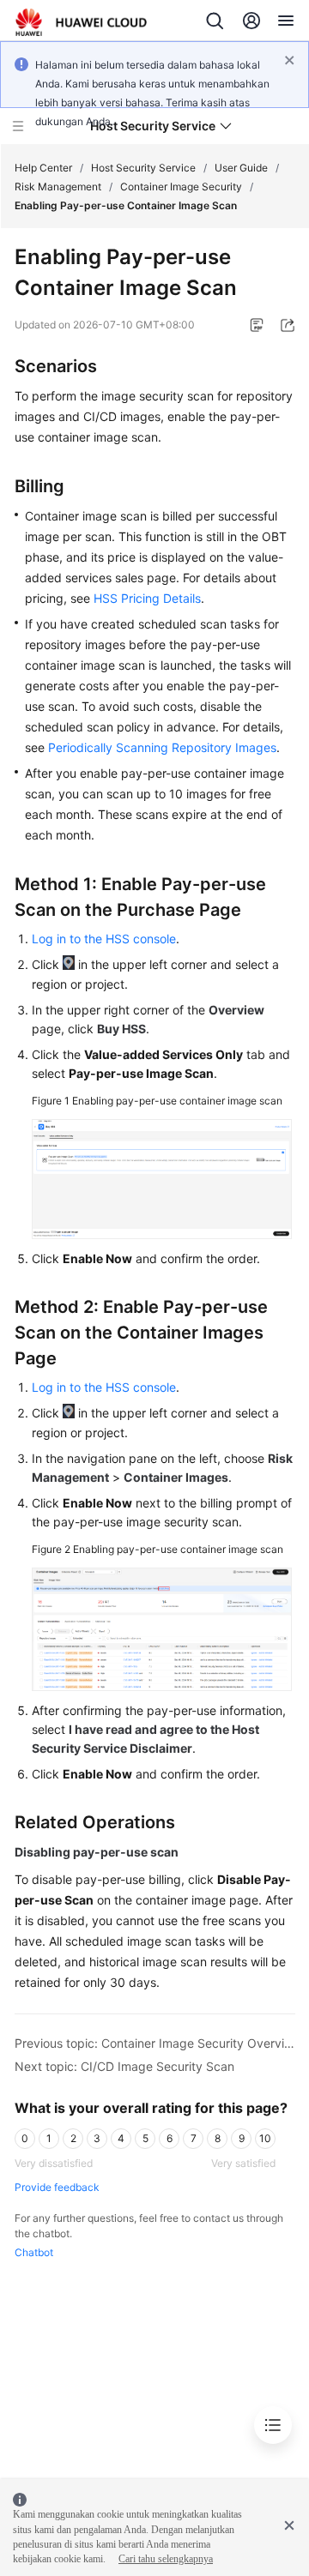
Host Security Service (143, 168)
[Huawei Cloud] (81, 22)
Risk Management (58, 187)
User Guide (241, 168)
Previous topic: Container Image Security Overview (155, 2043)
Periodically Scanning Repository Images (162, 747)
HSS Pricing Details (147, 598)
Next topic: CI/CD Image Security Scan (124, 2066)
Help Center (43, 168)
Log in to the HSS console (104, 939)
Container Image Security (181, 187)
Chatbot (34, 2252)
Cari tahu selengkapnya (166, 2559)
